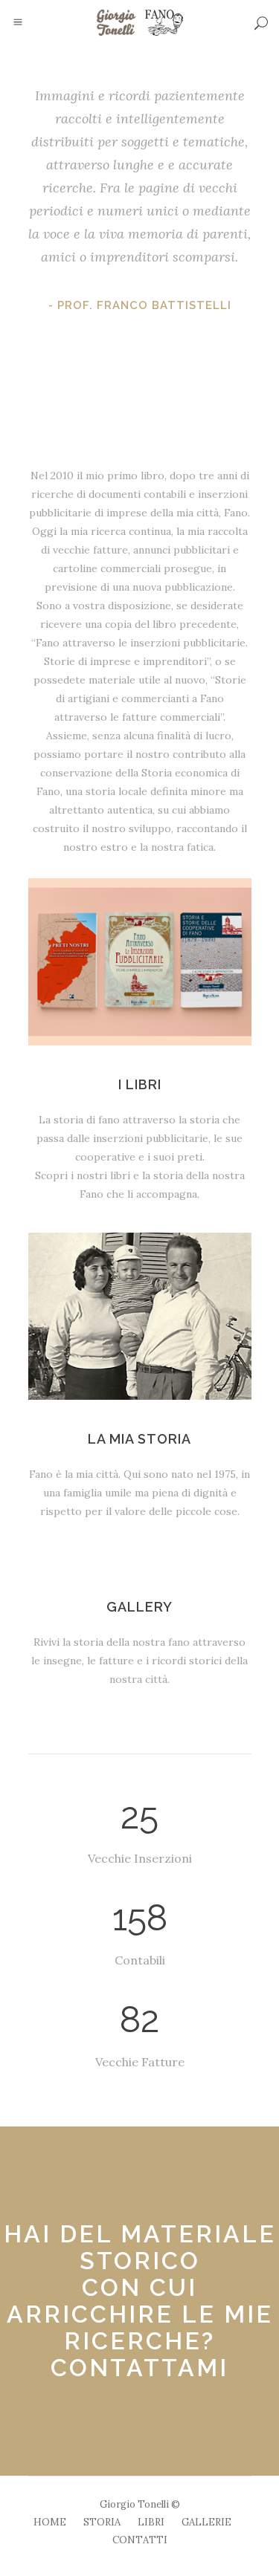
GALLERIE (206, 2522)
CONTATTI (140, 2540)
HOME (50, 2522)
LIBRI (151, 2522)
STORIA (102, 2522)
